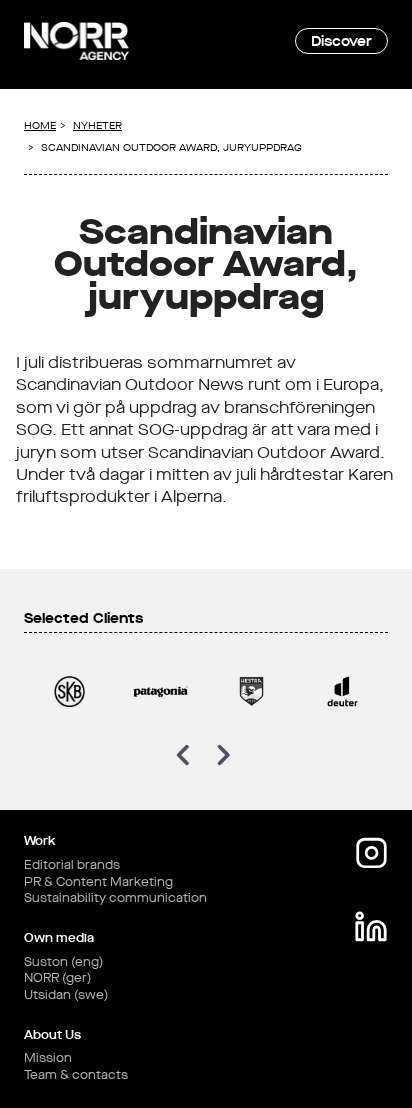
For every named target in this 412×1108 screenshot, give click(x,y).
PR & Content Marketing (98, 882)
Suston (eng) (63, 962)
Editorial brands (72, 865)
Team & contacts (76, 1075)
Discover (341, 40)
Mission (48, 1058)
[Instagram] (371, 853)
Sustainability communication (115, 898)
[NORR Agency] (76, 41)
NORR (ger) (57, 978)
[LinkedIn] (371, 927)
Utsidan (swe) (66, 995)
